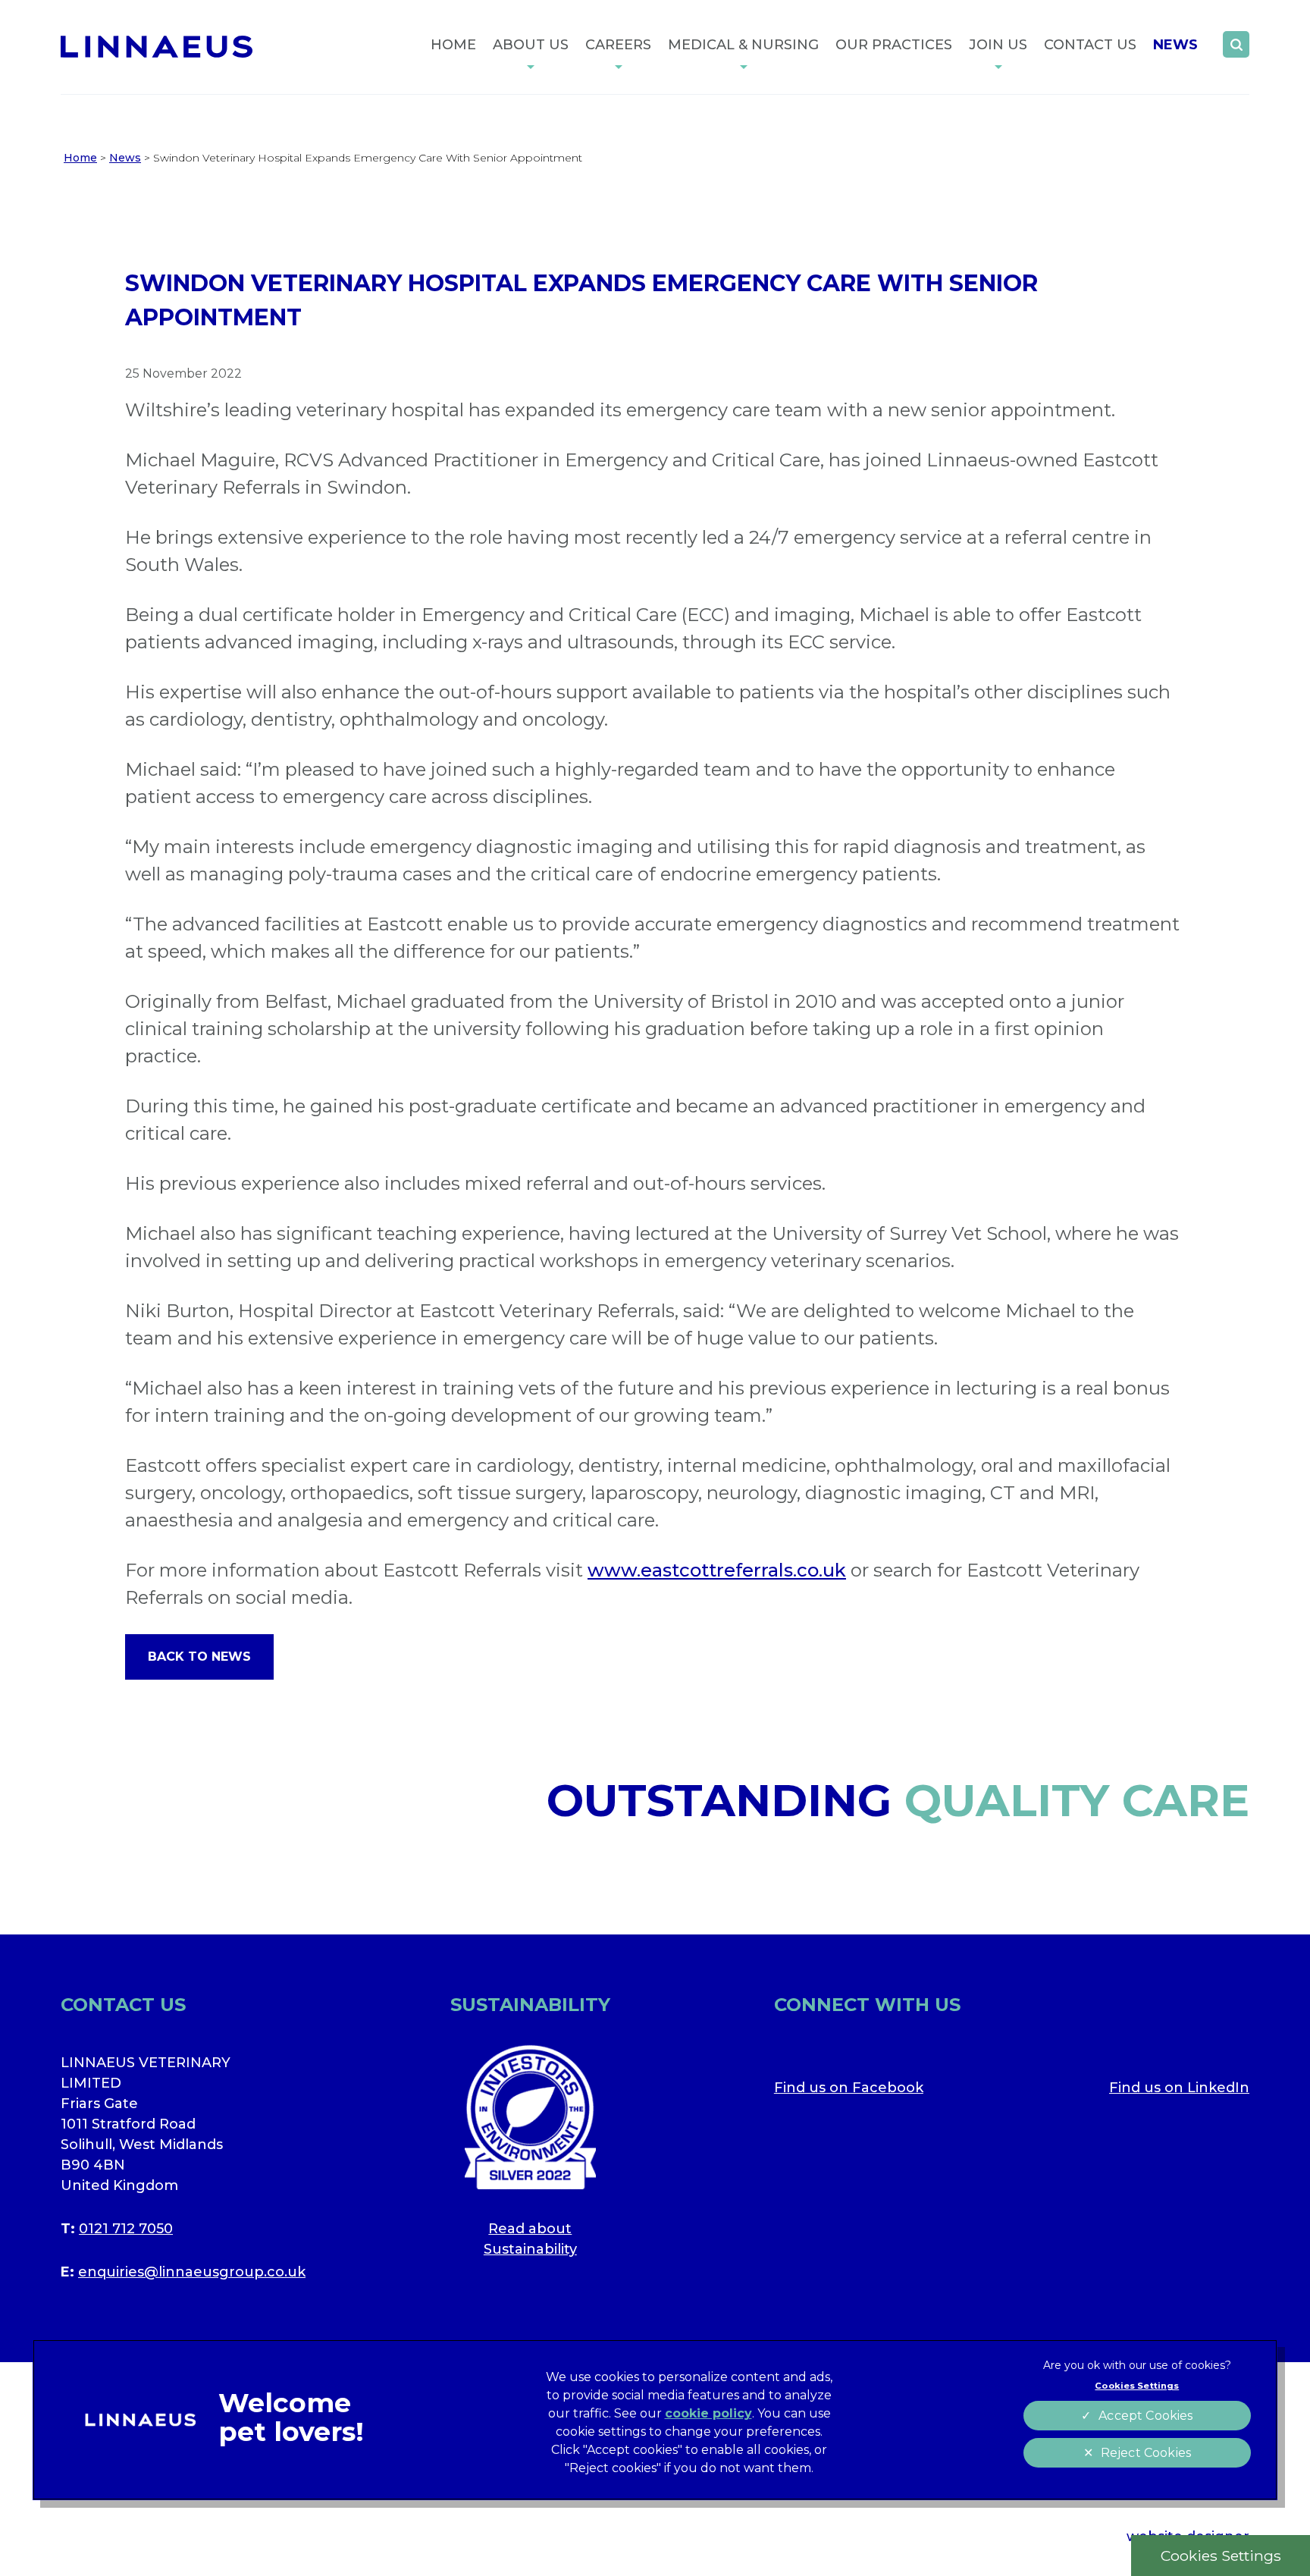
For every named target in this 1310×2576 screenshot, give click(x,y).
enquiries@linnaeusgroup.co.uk (192, 2272)
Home (453, 45)
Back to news (199, 1657)
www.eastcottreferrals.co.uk (717, 1570)
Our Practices (894, 45)
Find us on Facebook (849, 2088)
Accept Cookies (1145, 2416)
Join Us (998, 45)
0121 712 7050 (126, 2229)
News (1175, 45)
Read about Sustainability (530, 2239)
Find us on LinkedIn (1179, 2088)
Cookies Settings (1221, 2556)
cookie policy (708, 2413)
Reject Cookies (1146, 2453)
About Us (531, 45)
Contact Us (1090, 45)
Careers (618, 45)
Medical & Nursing (743, 45)
